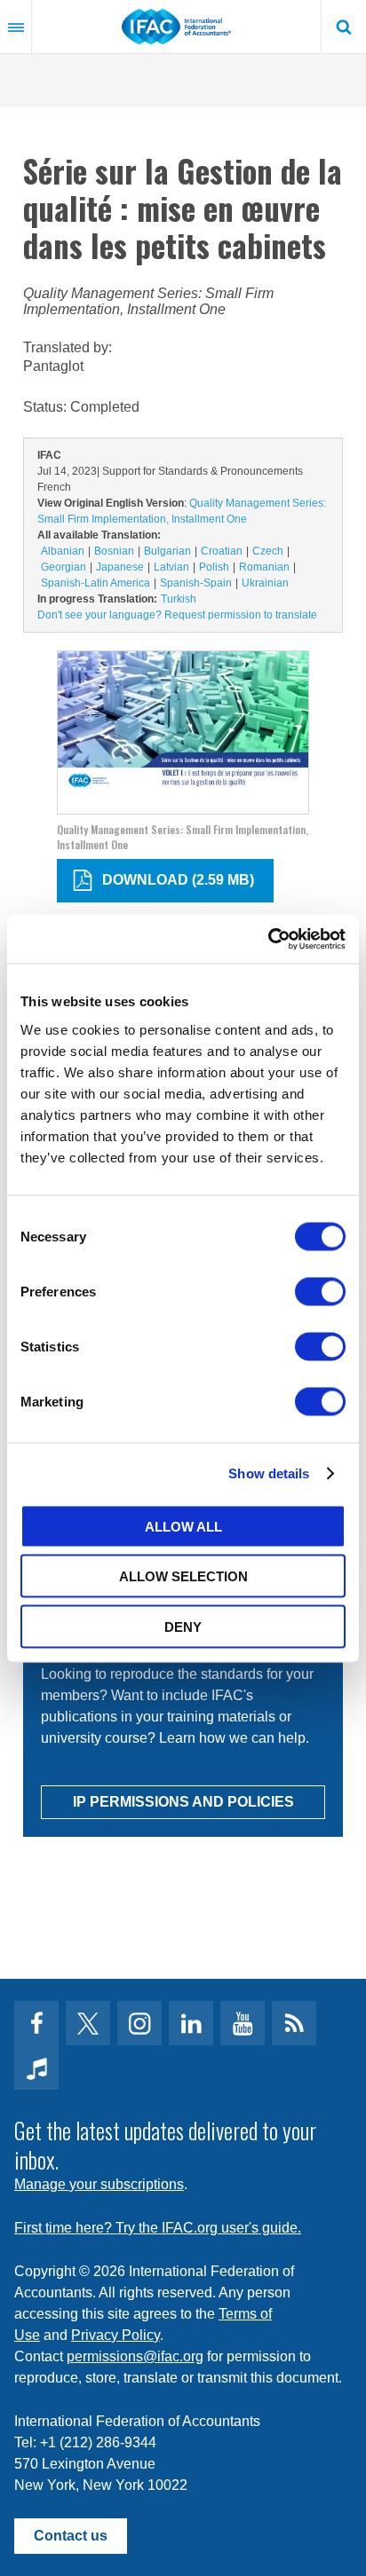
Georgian (64, 567)
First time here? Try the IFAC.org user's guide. (158, 2228)
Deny (183, 1626)
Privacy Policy (115, 2335)
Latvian (171, 567)
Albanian (63, 551)
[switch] (320, 1291)
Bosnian (114, 551)
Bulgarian (167, 551)
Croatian (222, 551)
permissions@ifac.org (135, 2356)
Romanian (264, 567)
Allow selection (183, 1576)
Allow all (183, 1526)
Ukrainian (265, 583)
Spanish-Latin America (95, 583)
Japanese (120, 567)
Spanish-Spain (196, 583)
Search (344, 27)
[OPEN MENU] (16, 27)
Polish (214, 567)
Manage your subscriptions (99, 2184)
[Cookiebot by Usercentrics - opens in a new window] (268, 939)
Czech (268, 551)
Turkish (179, 599)
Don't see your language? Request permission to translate (177, 615)
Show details (269, 1473)
